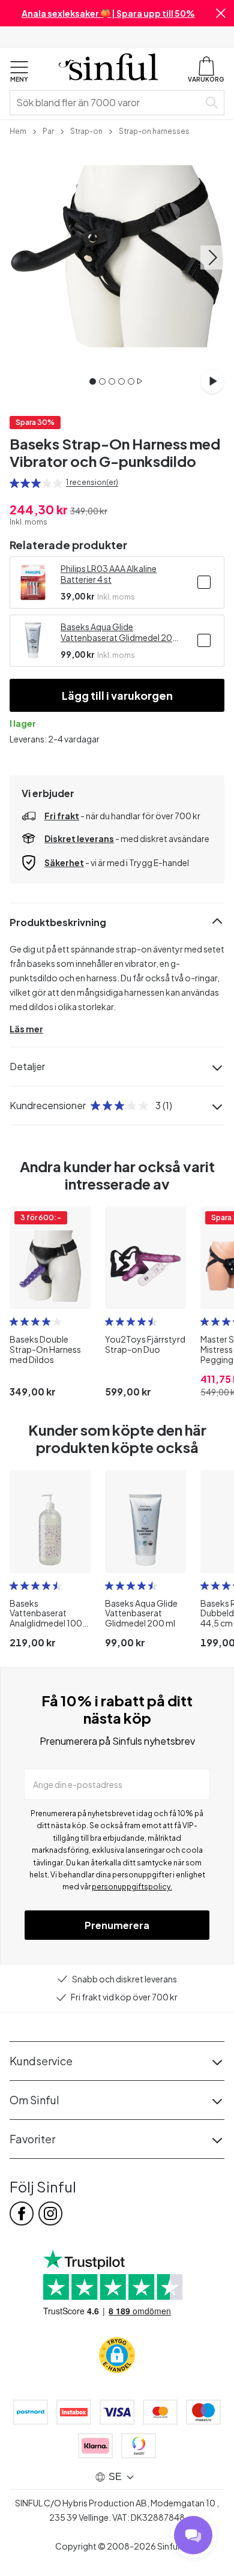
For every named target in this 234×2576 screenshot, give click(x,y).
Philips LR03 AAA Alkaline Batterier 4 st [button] (109, 574)
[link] (18, 130)
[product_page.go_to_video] (212, 381)
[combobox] (107, 103)
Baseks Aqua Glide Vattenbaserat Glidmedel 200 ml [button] (119, 632)
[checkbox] (204, 582)
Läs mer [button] (26, 1029)
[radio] (14, 483)
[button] (221, 13)
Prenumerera (117, 1925)
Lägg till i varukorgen (117, 695)
